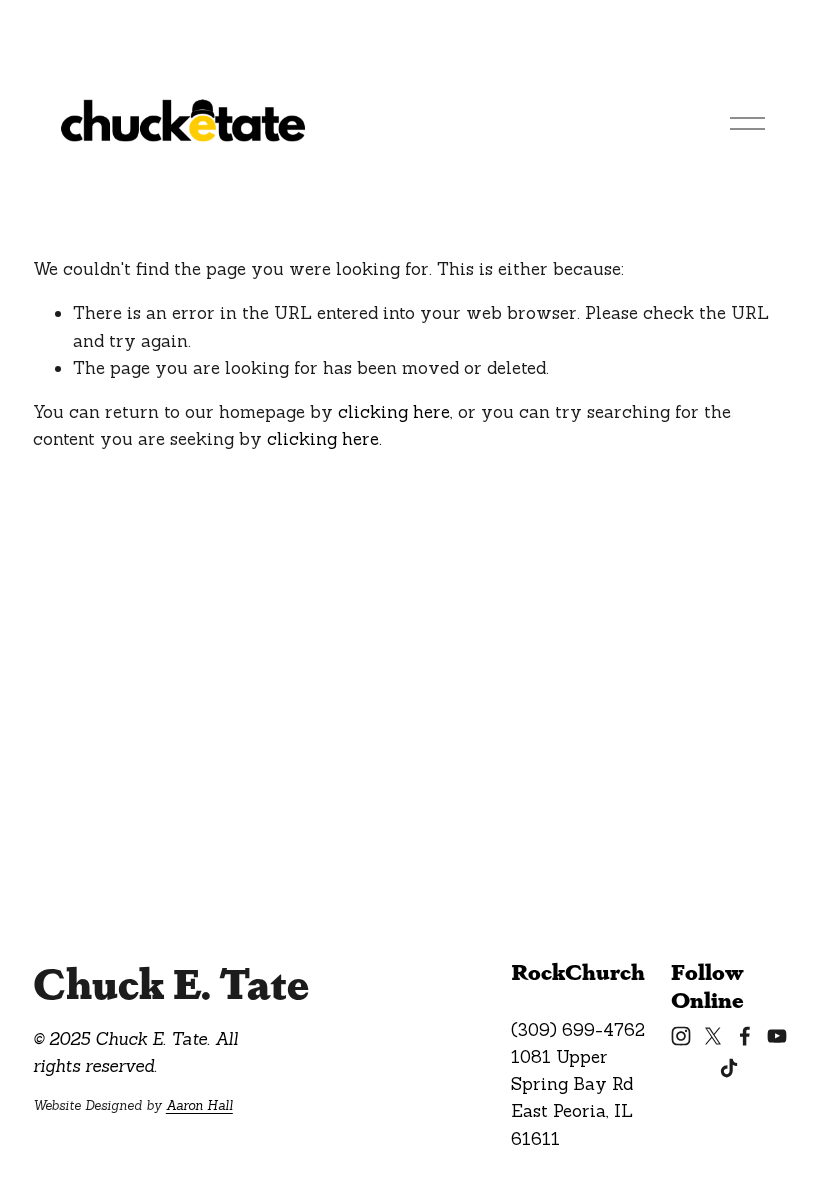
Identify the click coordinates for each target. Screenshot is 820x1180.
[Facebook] (745, 1036)
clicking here (394, 412)
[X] (713, 1036)
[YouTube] (777, 1036)
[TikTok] (729, 1068)
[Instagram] (681, 1036)
